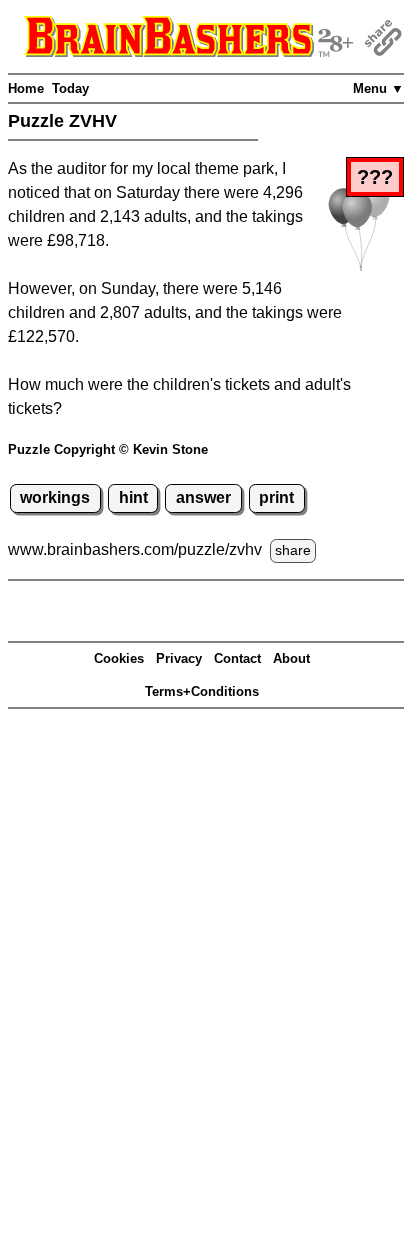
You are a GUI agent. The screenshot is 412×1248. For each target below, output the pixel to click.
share (293, 550)
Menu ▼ (378, 88)
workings (55, 497)
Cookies (119, 658)
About (291, 658)
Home (26, 88)
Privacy (179, 658)
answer (203, 497)
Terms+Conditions (202, 691)
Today (70, 88)
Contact (237, 658)
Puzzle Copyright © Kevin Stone (108, 449)
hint (133, 497)
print (276, 497)
